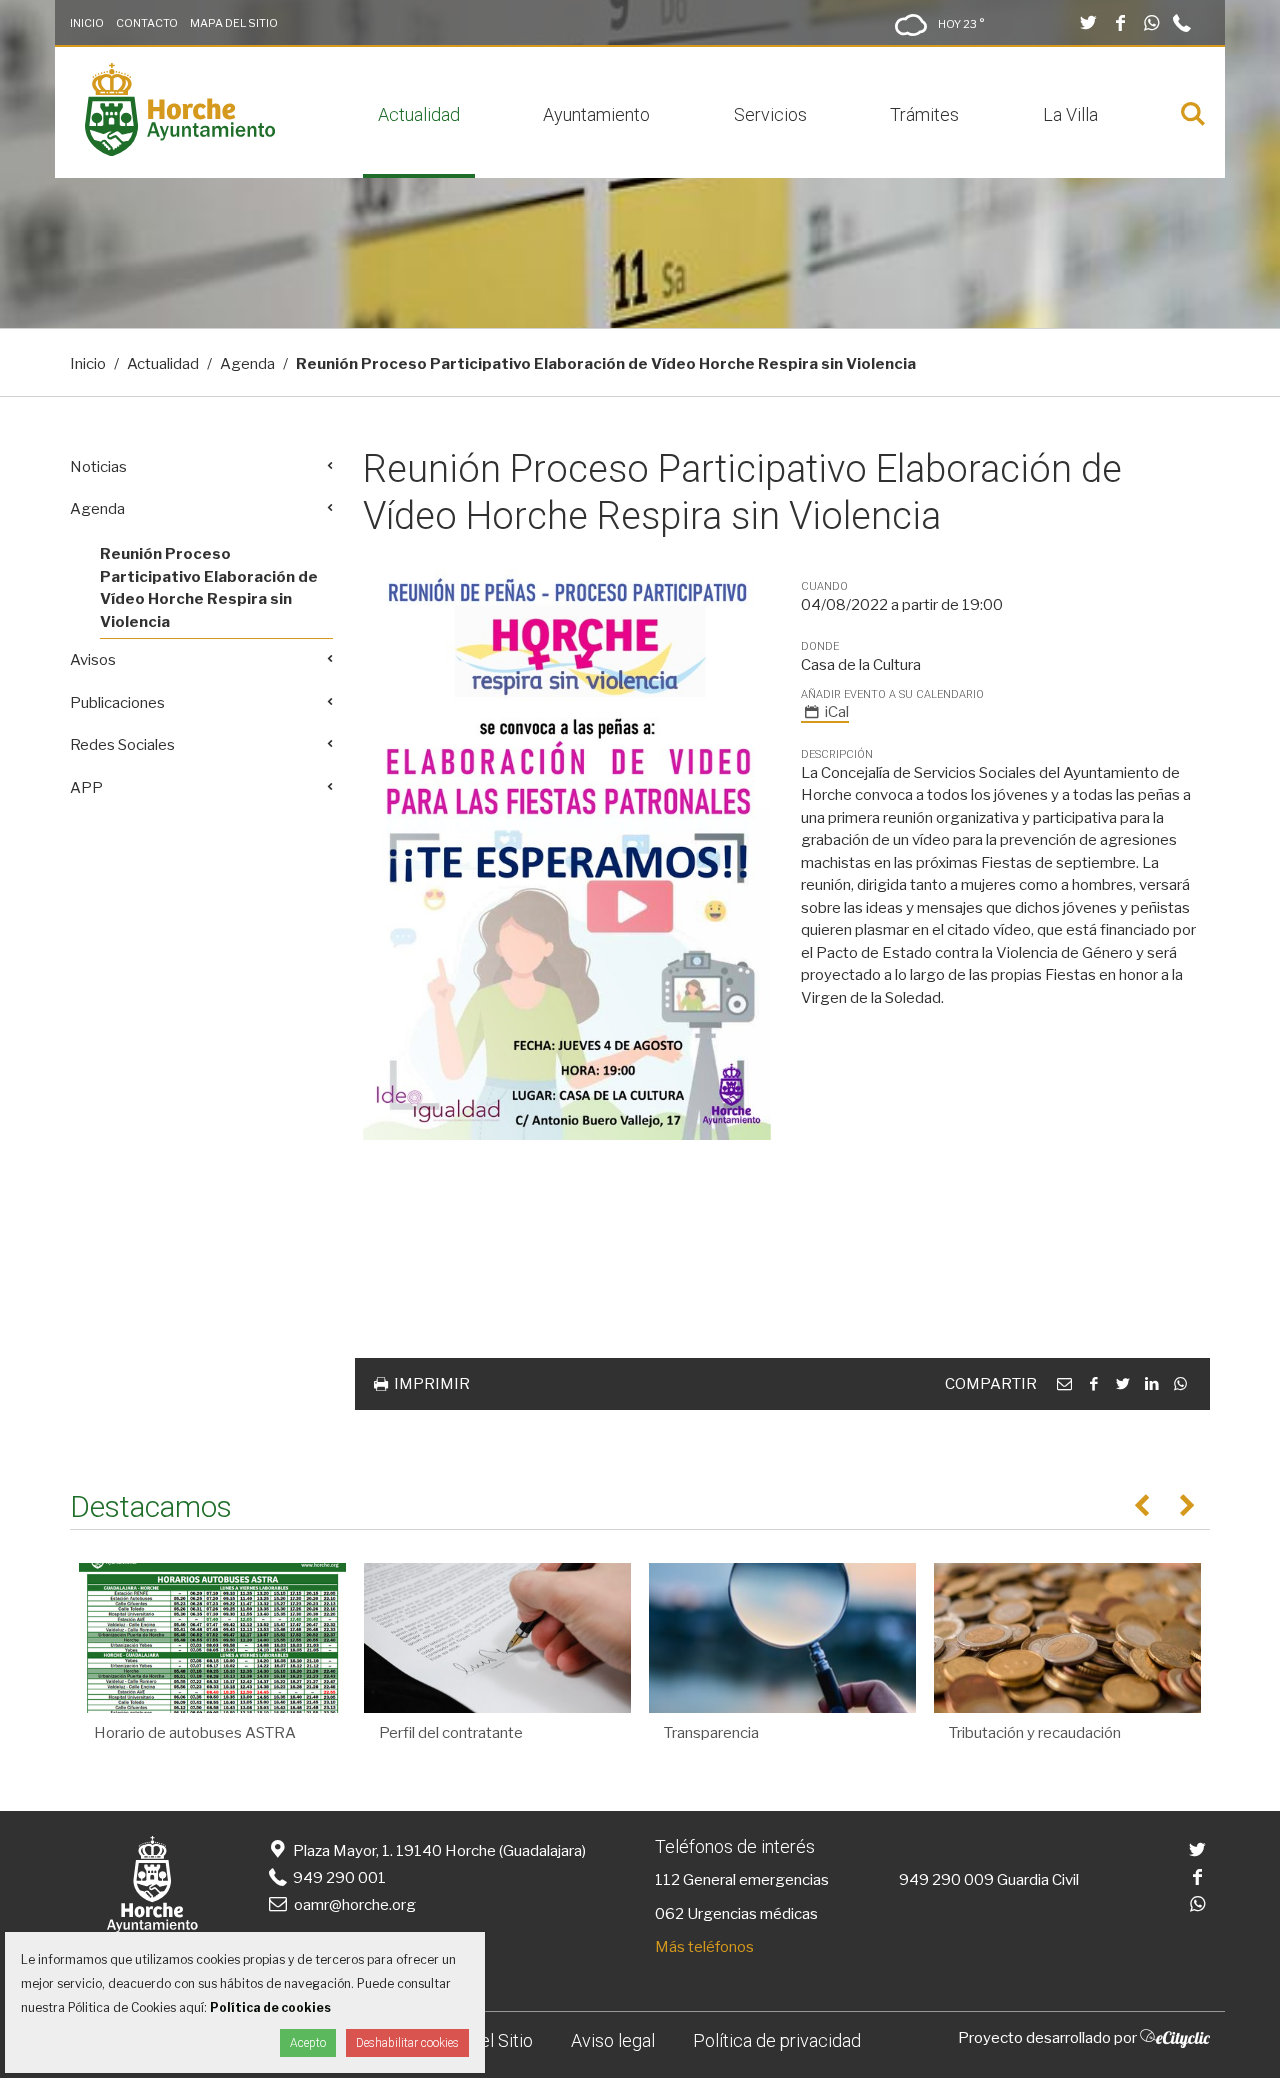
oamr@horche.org (355, 1905)
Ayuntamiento (596, 114)
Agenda (247, 364)
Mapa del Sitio (234, 23)
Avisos (93, 660)
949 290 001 (338, 1878)
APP (86, 788)
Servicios (770, 114)
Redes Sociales (122, 745)
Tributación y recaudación (1035, 1733)
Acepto (308, 2043)
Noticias (98, 467)
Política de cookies (270, 2007)
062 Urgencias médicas (736, 1914)
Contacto (147, 23)
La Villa (1070, 114)
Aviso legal (613, 2040)
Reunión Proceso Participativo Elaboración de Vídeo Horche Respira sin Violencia (209, 588)
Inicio (87, 23)
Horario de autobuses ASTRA (195, 1733)
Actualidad (419, 114)
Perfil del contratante (451, 1733)
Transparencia (711, 1733)
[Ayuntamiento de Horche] (180, 151)
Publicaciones (117, 703)
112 (667, 1880)
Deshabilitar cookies (407, 2043)
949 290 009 (946, 1880)
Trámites (924, 114)
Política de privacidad (777, 2040)
